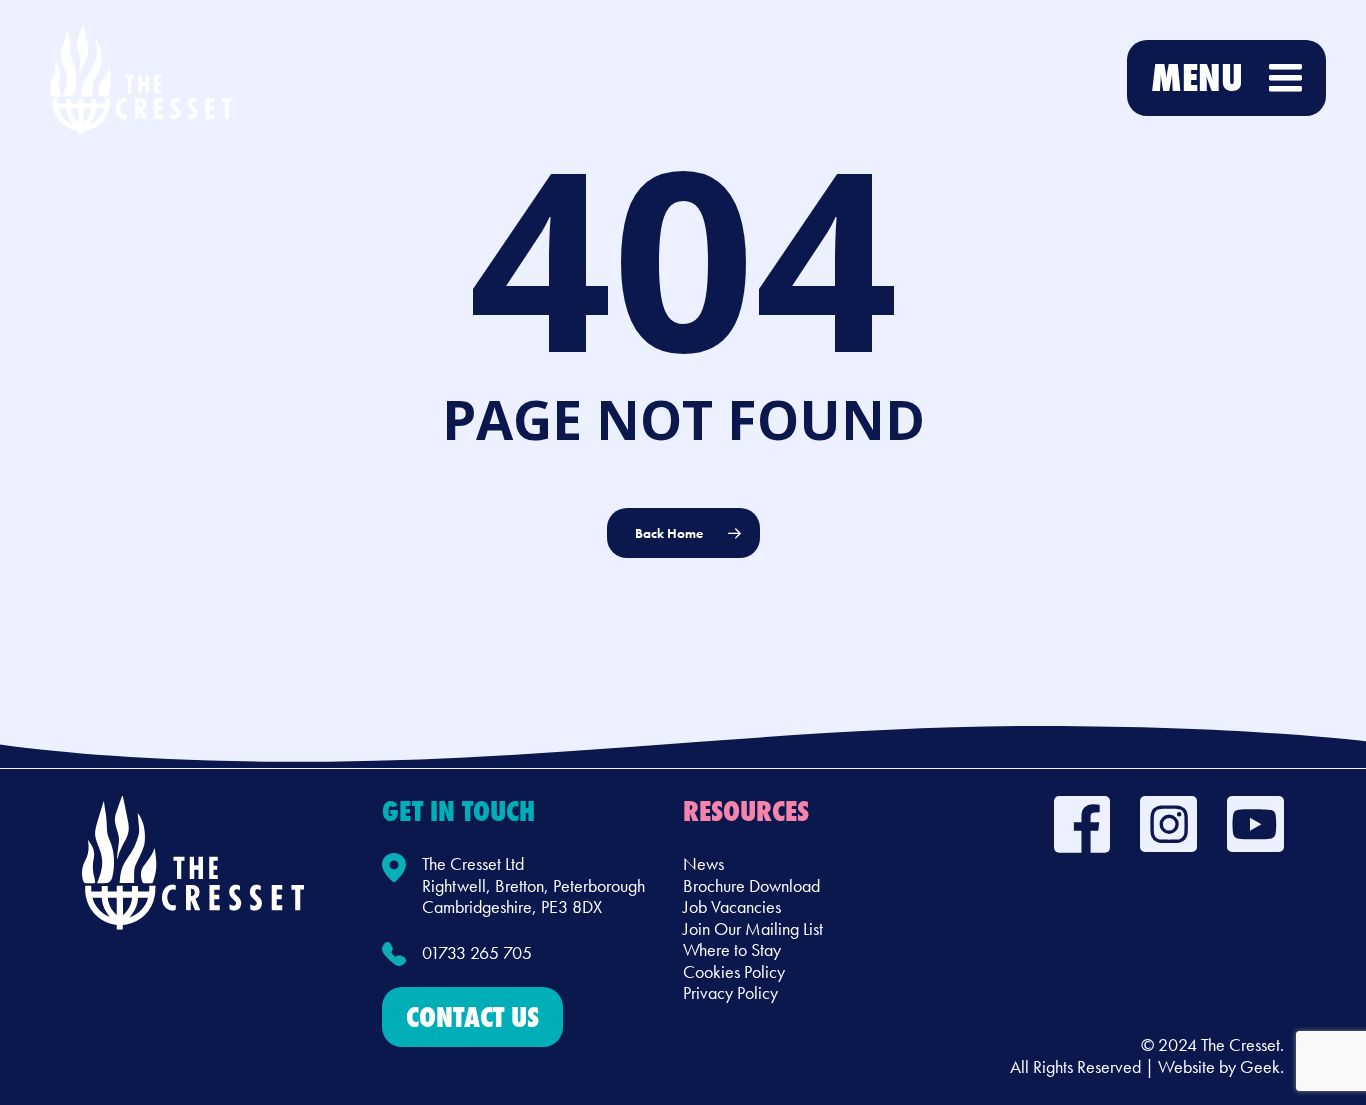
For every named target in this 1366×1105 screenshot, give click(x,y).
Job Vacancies (732, 906)
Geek (1260, 1066)
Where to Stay (732, 949)
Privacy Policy (730, 992)
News (703, 863)
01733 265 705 (477, 952)
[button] (472, 1017)
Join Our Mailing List (753, 928)
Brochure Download (751, 885)
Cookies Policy (734, 971)
